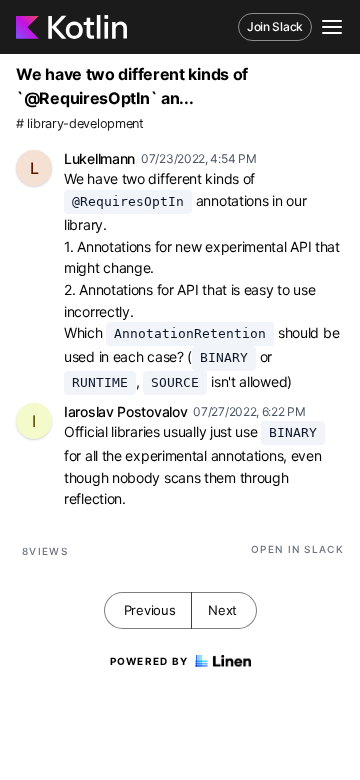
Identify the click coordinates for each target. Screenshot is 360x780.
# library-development (80, 123)
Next (222, 610)
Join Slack (275, 26)
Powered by (149, 661)
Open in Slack (297, 549)
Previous (150, 610)
